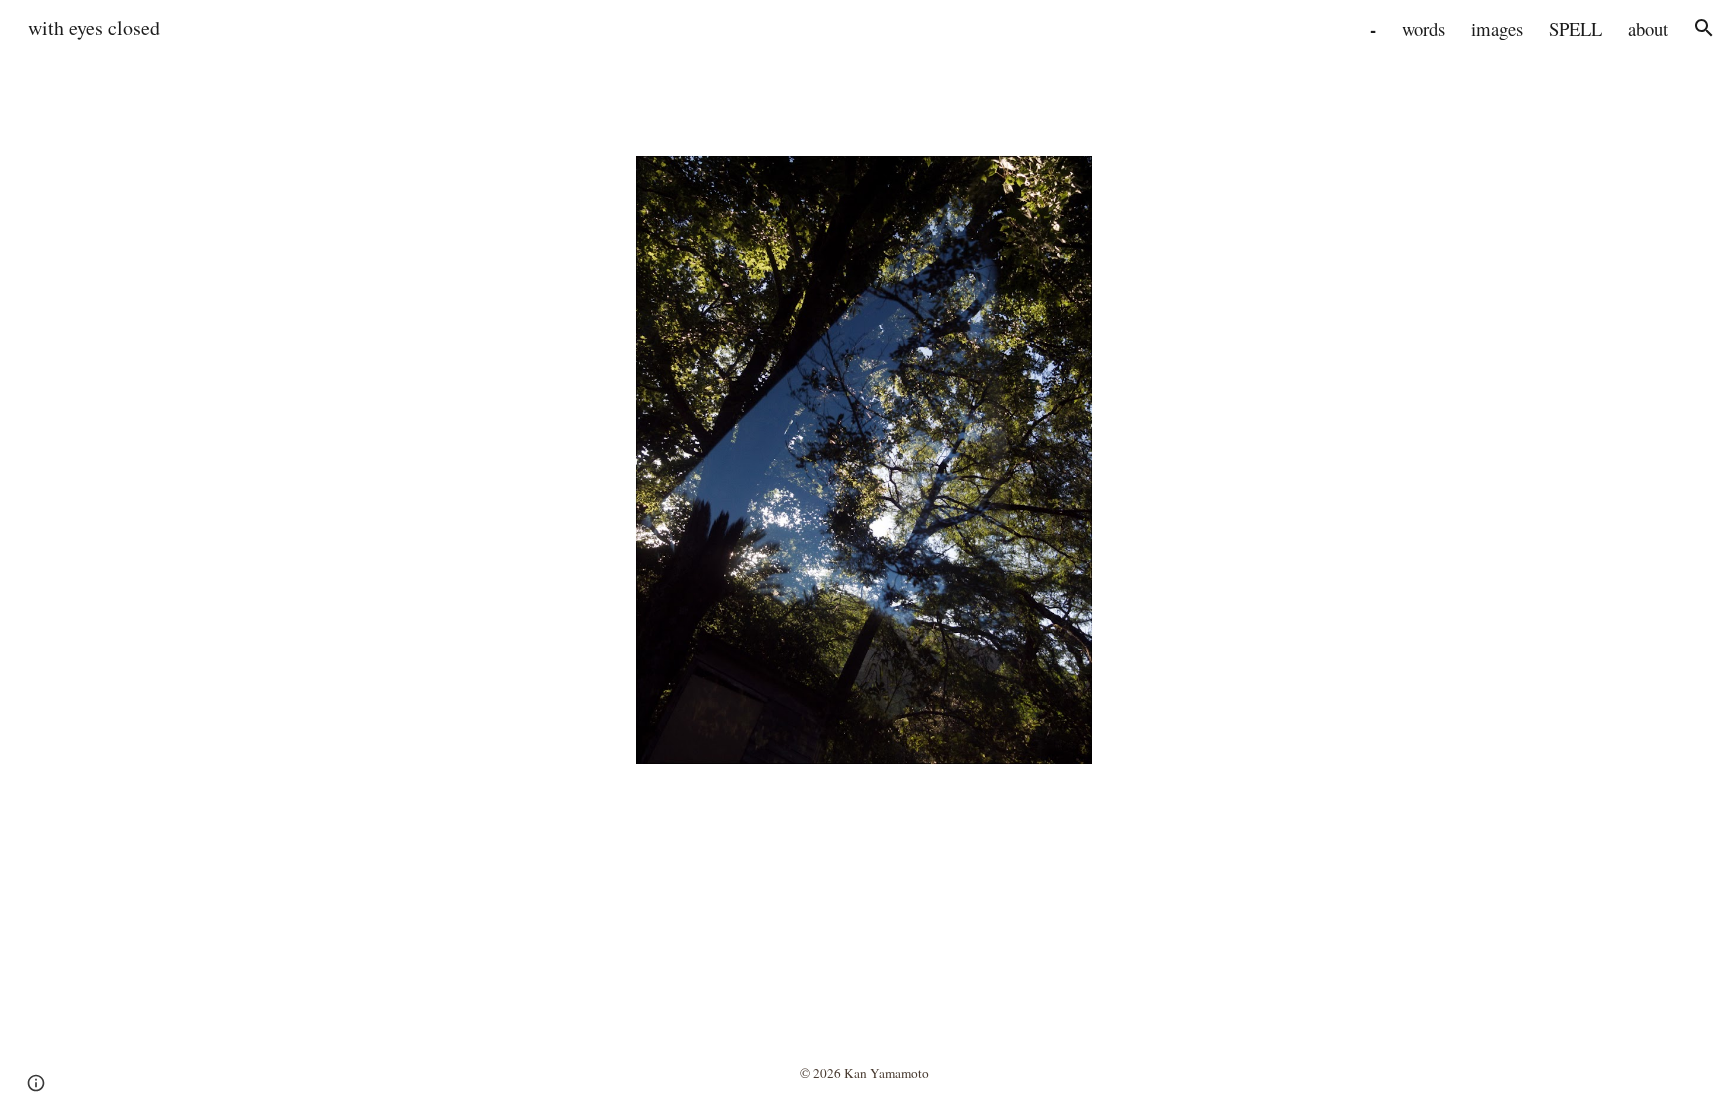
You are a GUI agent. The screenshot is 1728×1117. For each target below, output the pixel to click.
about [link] (1648, 28)
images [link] (1497, 28)
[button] (1704, 28)
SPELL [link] (1575, 28)
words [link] (1423, 28)
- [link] (1373, 28)
